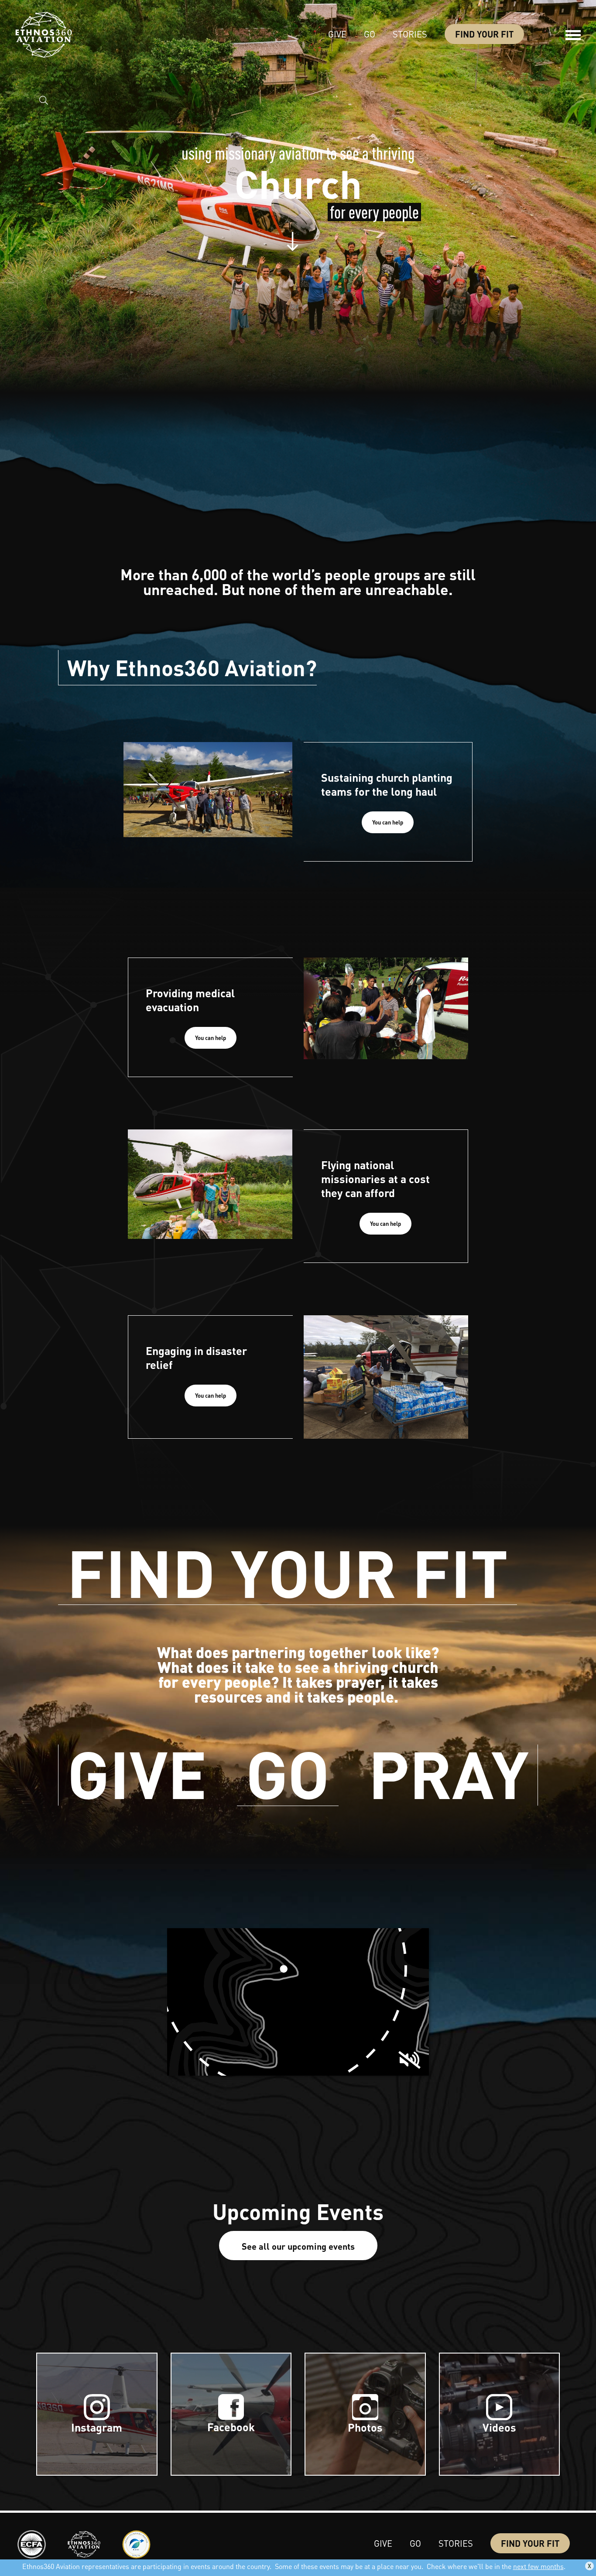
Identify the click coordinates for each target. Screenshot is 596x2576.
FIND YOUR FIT (288, 1574)
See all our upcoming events (298, 2246)
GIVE (137, 1775)
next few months (538, 2566)
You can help (388, 822)
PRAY (449, 1775)
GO (288, 1775)
